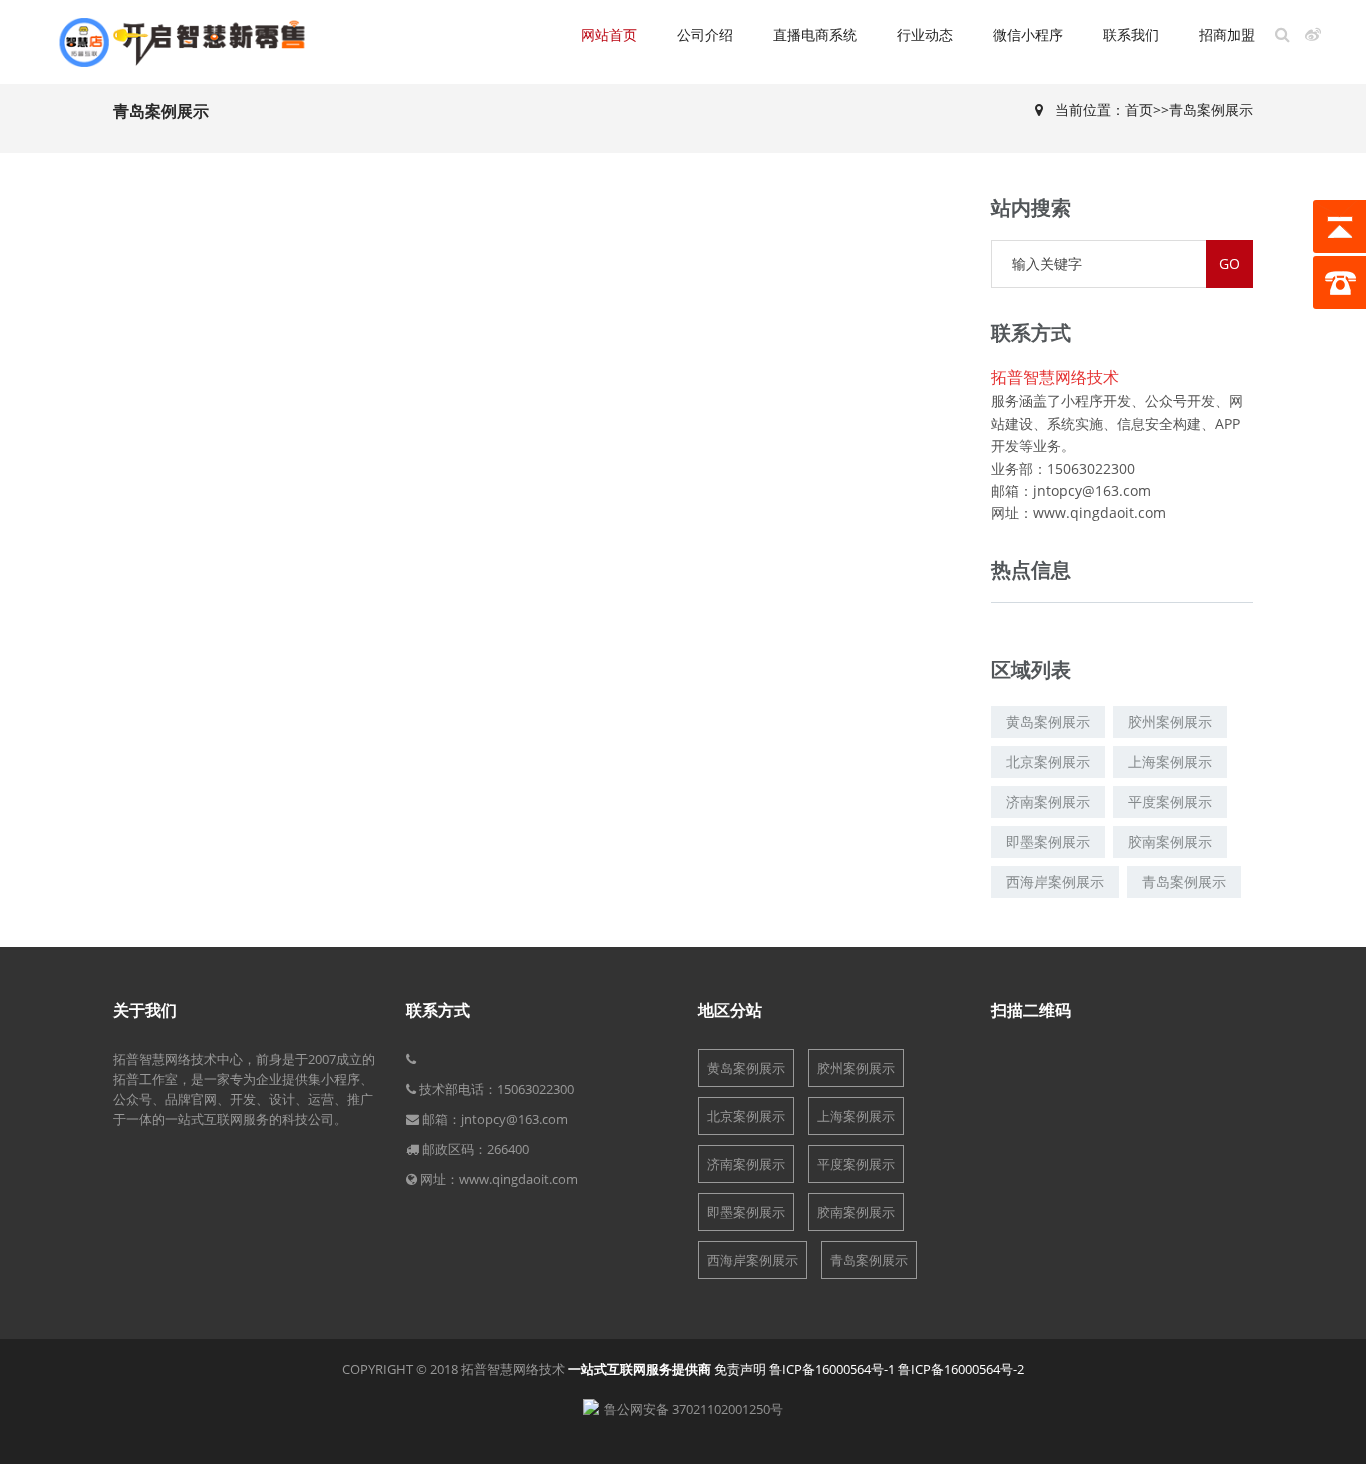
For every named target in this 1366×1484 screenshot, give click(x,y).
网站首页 (609, 34)
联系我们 (1131, 34)
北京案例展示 (746, 1116)
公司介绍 (705, 34)
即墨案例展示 (746, 1212)
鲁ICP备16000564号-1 (832, 1369)
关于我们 (145, 1010)
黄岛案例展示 (746, 1068)
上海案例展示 (856, 1116)
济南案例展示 (746, 1164)
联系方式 (438, 1010)
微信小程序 (1028, 34)
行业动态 (925, 34)
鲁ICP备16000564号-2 (961, 1369)
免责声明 (740, 1369)
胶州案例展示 (856, 1068)
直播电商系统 (815, 34)
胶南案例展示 (856, 1212)
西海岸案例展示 (752, 1260)
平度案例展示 (856, 1164)
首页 (1139, 109)
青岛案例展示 (1211, 109)
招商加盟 (1227, 34)
